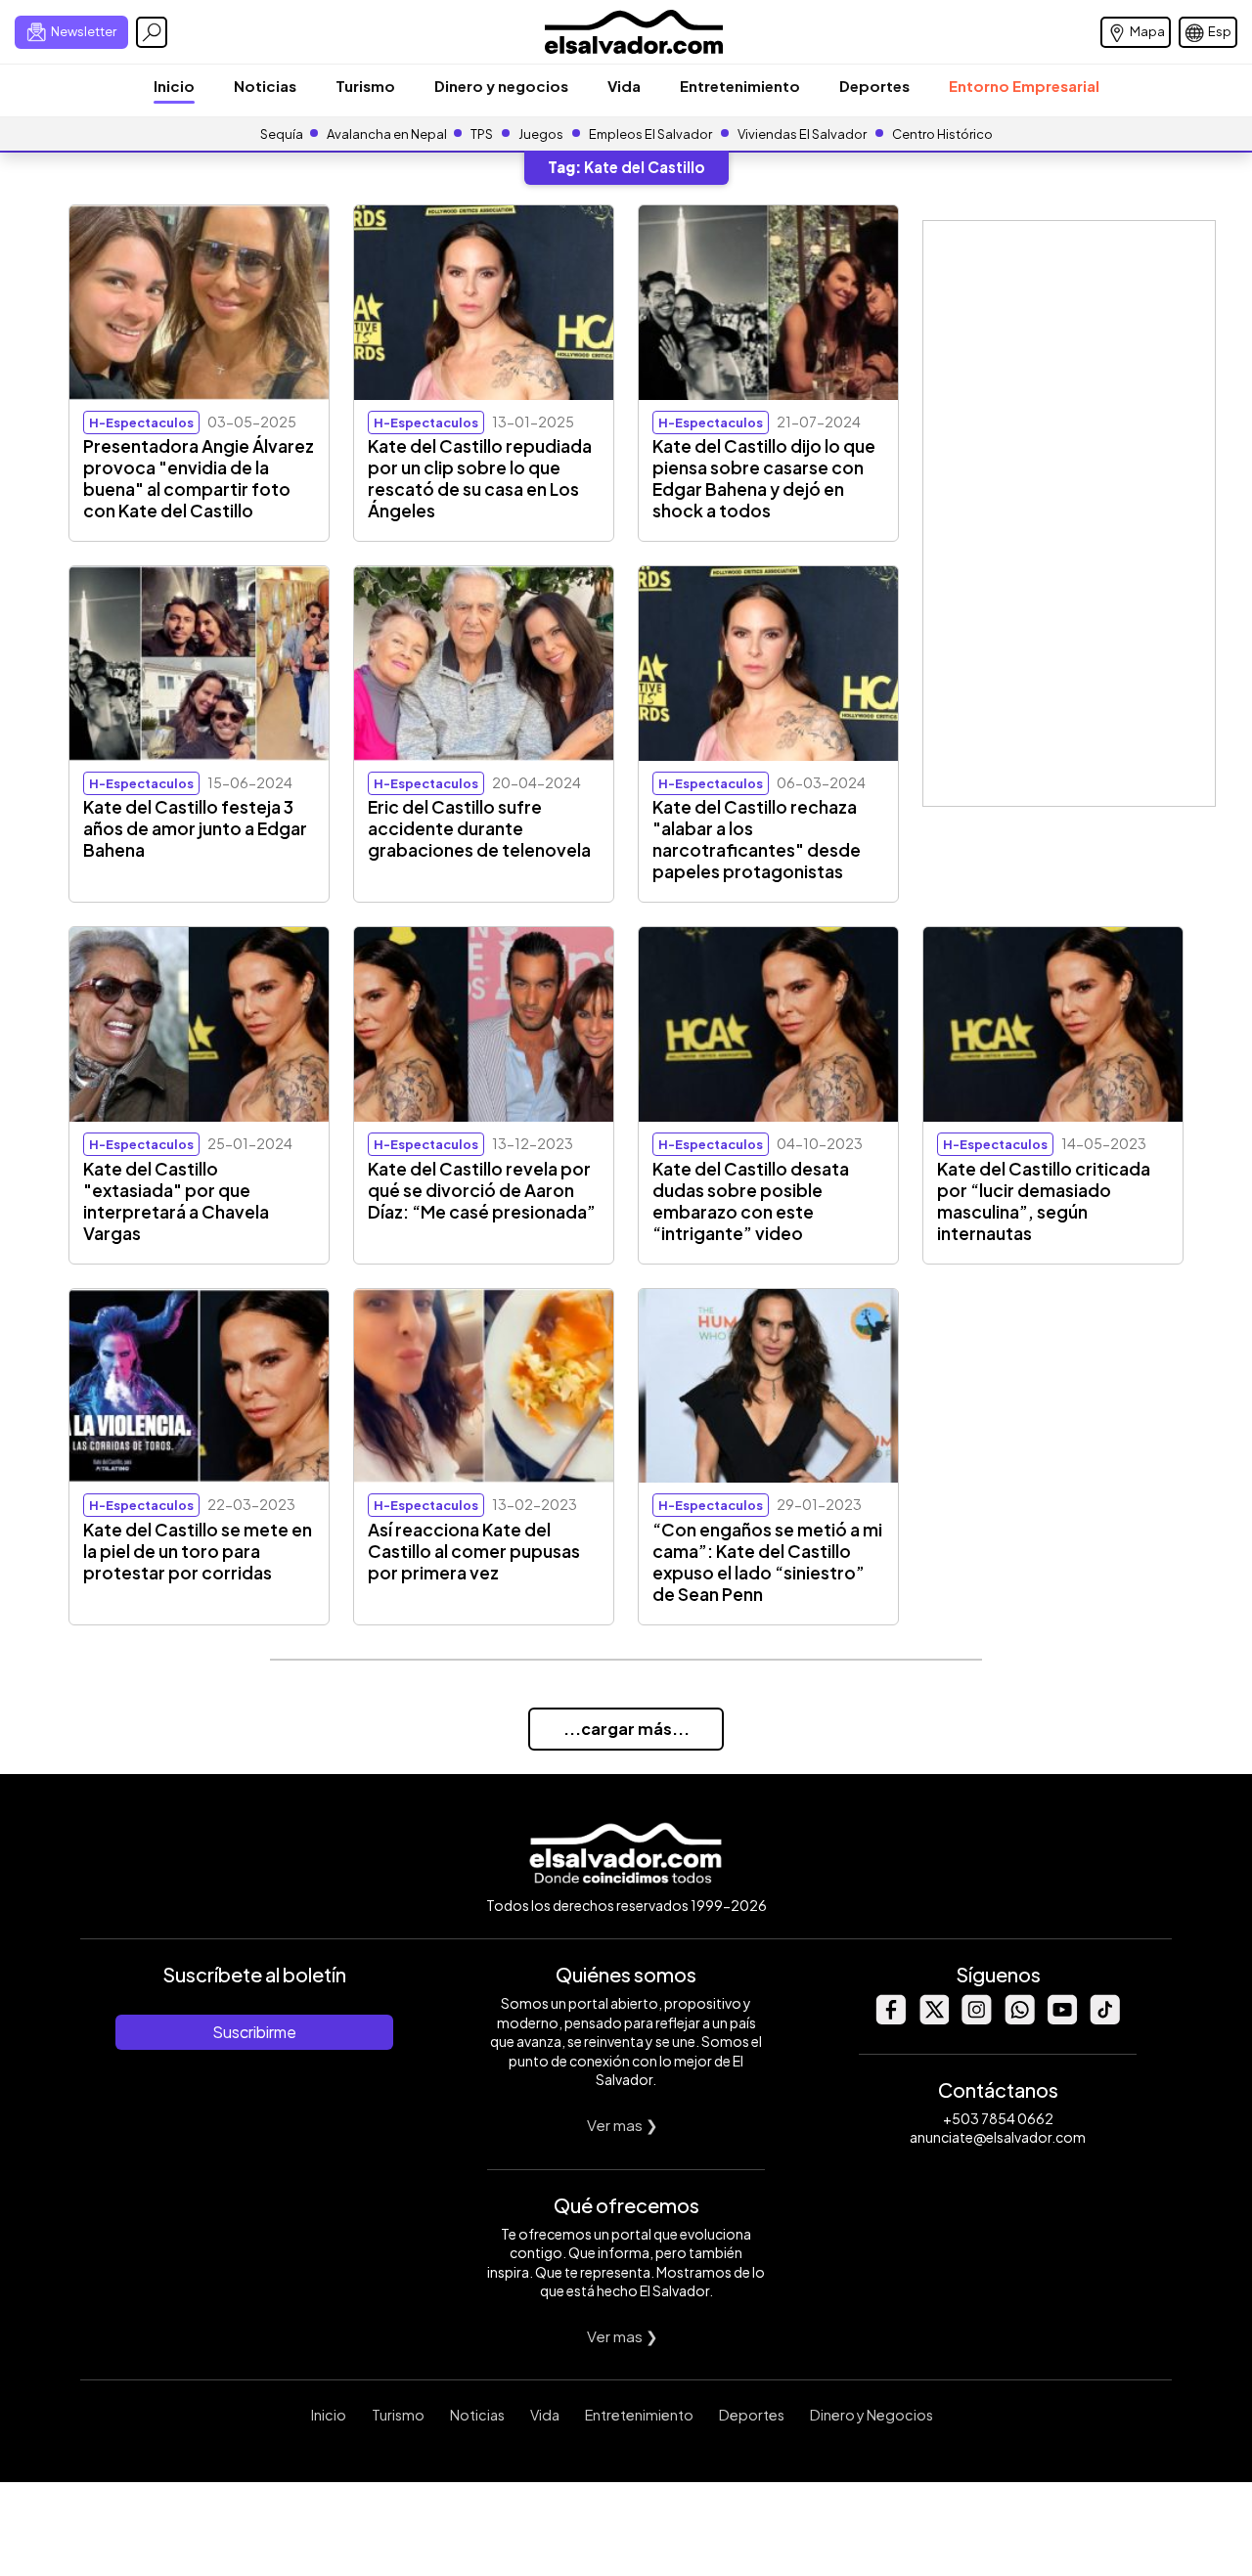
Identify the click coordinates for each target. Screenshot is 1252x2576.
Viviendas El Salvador (802, 134)
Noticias (265, 86)
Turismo (365, 86)
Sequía (282, 134)
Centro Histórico (942, 134)
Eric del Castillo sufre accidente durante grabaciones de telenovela (479, 828)
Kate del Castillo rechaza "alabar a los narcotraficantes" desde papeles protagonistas (757, 839)
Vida (624, 86)
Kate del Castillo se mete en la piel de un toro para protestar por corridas (198, 1551)
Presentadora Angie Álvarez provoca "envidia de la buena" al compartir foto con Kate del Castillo (199, 478)
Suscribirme (254, 2032)
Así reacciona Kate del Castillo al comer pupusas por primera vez (474, 1551)
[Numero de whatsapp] (1019, 2019)
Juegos (541, 134)
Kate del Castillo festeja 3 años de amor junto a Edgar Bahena (195, 828)
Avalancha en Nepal (387, 134)
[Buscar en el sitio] (152, 32)
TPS (482, 134)
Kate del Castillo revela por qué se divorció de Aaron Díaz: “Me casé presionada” (482, 1190)
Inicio (174, 86)
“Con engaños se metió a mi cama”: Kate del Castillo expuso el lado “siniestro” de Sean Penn (767, 1562)
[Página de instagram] (976, 2019)
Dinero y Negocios (872, 2415)
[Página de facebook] (890, 2019)
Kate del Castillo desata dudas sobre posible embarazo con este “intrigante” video (751, 1201)
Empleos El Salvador (650, 134)
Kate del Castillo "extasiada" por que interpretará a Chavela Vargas (176, 1201)
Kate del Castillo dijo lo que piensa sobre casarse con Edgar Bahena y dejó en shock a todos (764, 478)
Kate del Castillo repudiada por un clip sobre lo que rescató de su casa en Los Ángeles (480, 478)
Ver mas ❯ (623, 2125)
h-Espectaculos (141, 422)
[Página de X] (933, 2019)
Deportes (874, 86)
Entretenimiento (740, 86)
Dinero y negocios (501, 86)
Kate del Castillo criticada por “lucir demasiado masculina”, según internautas (1044, 1201)
